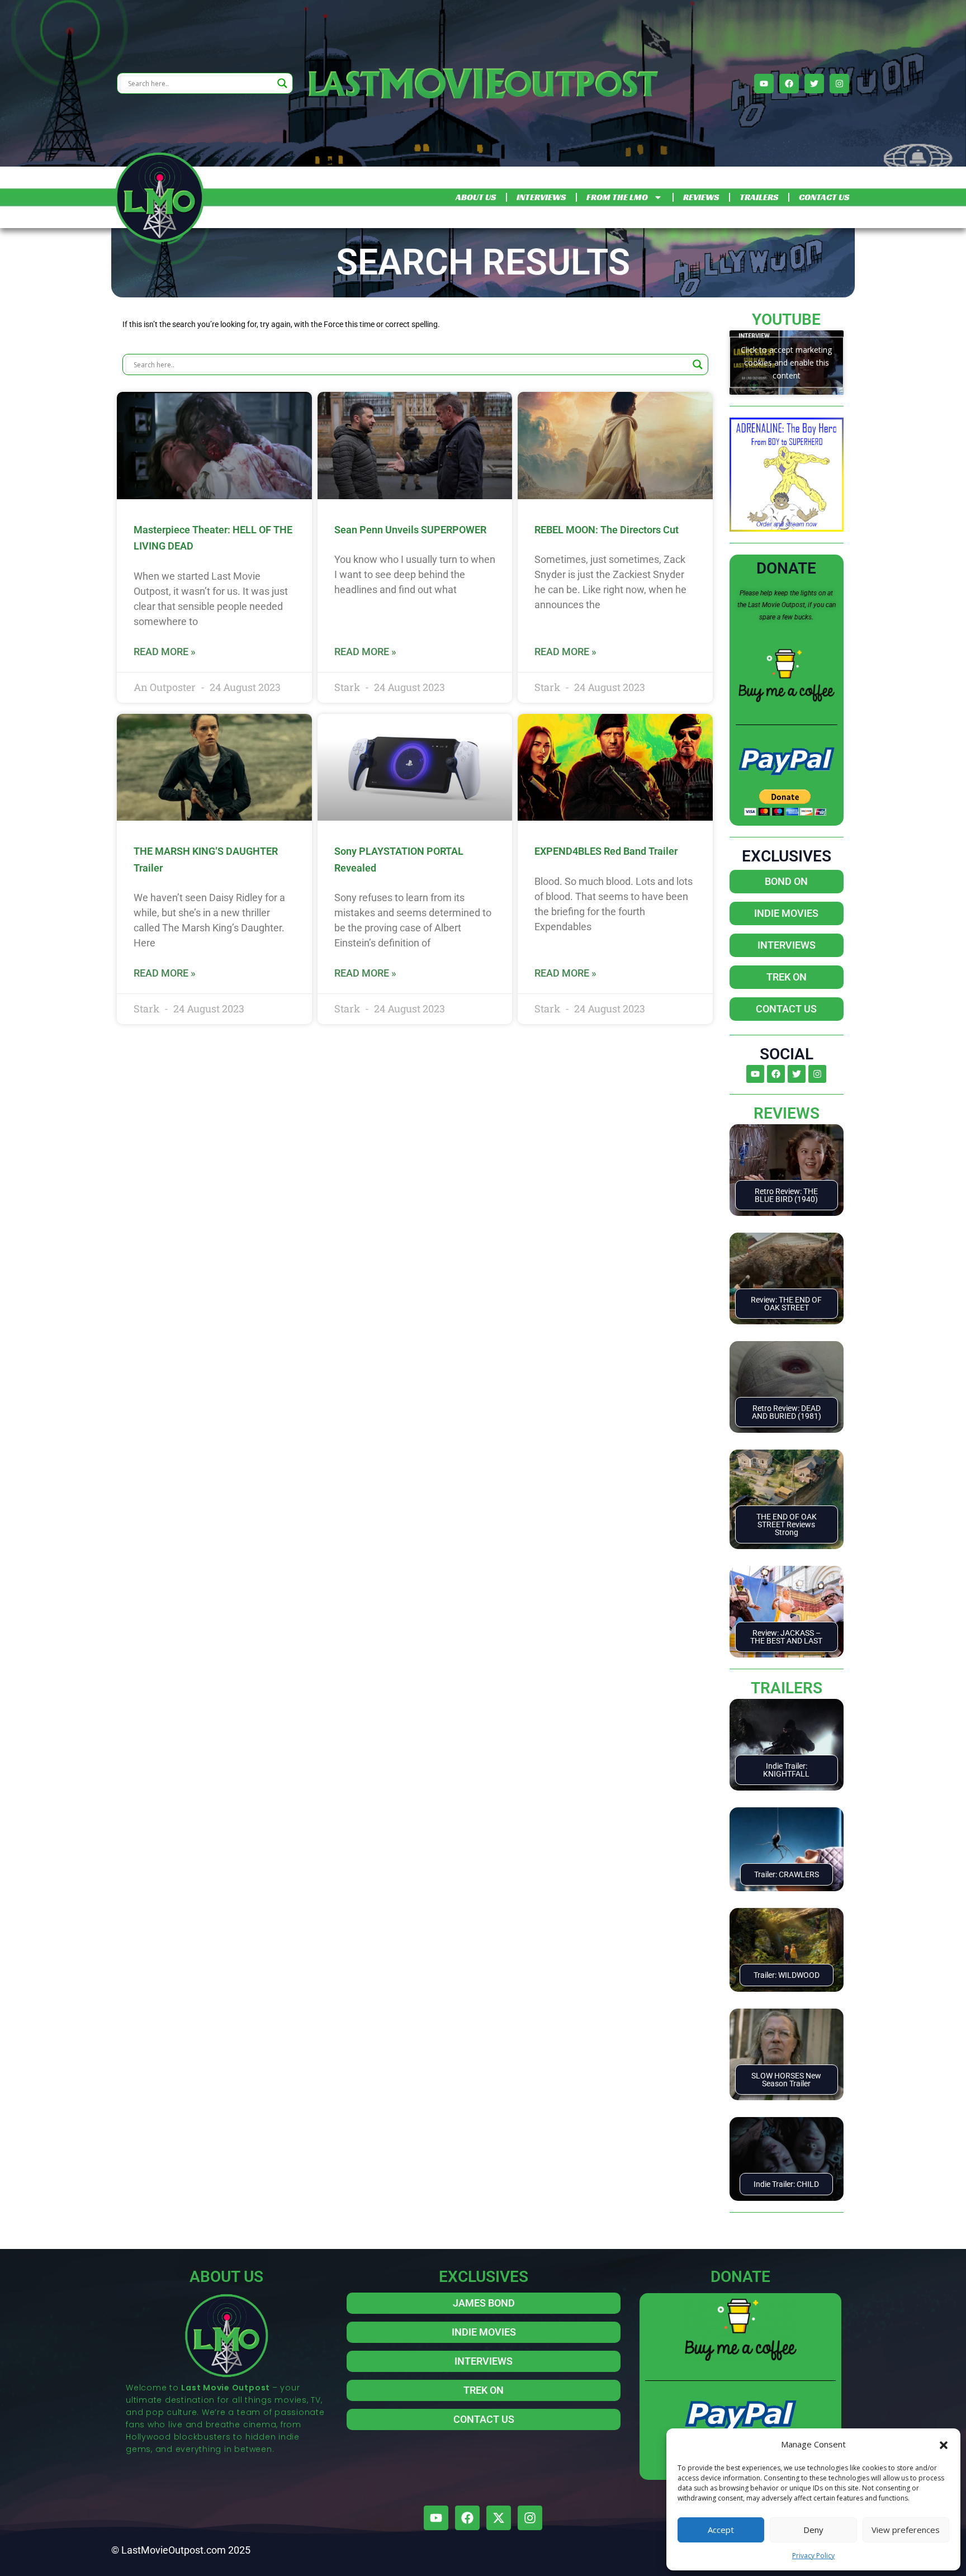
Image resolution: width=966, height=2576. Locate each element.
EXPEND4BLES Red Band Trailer (606, 851)
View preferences (906, 2530)
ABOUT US (476, 197)
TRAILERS (759, 197)
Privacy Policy (813, 2556)
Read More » (165, 652)
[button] (944, 2444)
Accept (721, 2530)
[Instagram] (839, 84)
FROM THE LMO (617, 197)
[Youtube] (764, 84)
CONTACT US (824, 197)
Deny (813, 2530)
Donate (786, 568)
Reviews (787, 1113)
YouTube (786, 319)
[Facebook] (789, 84)
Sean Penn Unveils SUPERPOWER (410, 530)
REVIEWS (701, 197)
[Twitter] (814, 84)
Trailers (787, 1688)
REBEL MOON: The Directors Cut (607, 530)
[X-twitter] (499, 2518)
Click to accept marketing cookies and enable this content (786, 363)
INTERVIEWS (541, 197)
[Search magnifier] (282, 83)
